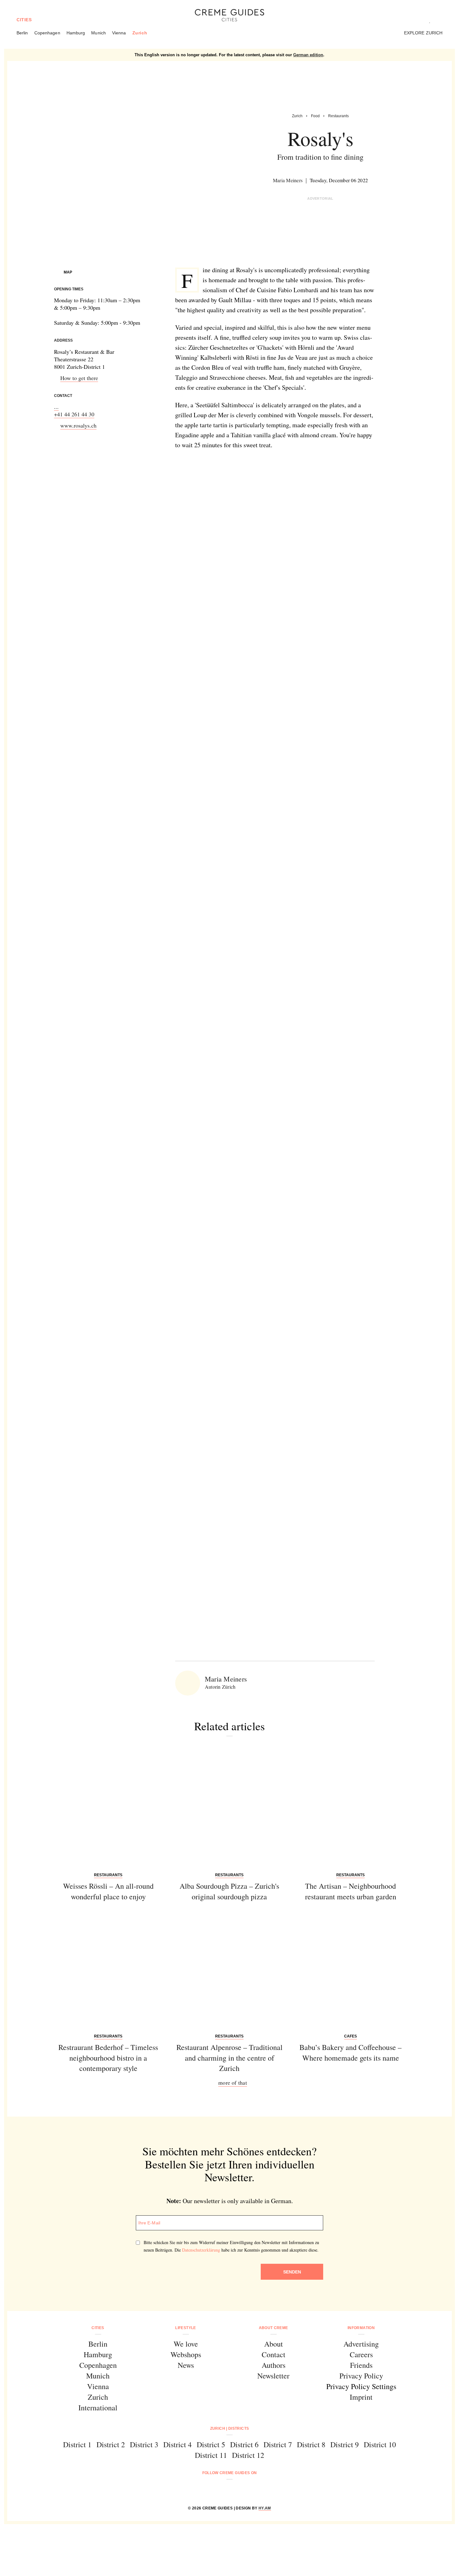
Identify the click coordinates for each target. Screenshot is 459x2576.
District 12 (248, 2455)
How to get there (79, 378)
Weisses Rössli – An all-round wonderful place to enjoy (108, 1891)
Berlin (22, 33)
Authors (274, 2365)
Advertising (361, 2344)
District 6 (244, 2444)
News (186, 2365)
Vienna (119, 33)
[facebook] (206, 2490)
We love (186, 2344)
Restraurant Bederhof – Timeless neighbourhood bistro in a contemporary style (108, 2058)
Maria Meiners (288, 180)
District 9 (345, 2444)
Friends (361, 2365)
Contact (274, 2354)
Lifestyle (185, 2328)
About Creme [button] (274, 2328)
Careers (361, 2354)
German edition (308, 55)
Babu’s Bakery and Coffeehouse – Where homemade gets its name (350, 2052)
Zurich (140, 33)
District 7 (278, 2444)
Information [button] (361, 2328)
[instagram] (222, 2490)
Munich (99, 33)
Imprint (361, 2397)
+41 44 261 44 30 (74, 414)
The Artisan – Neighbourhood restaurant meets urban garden (351, 1891)
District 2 (111, 2444)
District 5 (211, 2444)
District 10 (380, 2444)
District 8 (311, 2444)
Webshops (186, 2354)
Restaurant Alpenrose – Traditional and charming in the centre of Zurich (230, 2058)
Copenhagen (47, 33)
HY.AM (265, 2508)
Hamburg (76, 33)
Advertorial (320, 198)
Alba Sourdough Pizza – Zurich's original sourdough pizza (229, 1891)
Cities (24, 20)
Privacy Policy (361, 2376)
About (274, 2344)
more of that (233, 2082)
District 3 (144, 2444)
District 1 (77, 2444)
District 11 (211, 2455)
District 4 (178, 2444)
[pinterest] (237, 2490)
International (98, 2408)
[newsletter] (253, 2490)
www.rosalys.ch (78, 425)
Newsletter (273, 2376)
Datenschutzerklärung (201, 2250)
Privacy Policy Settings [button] (361, 2386)
